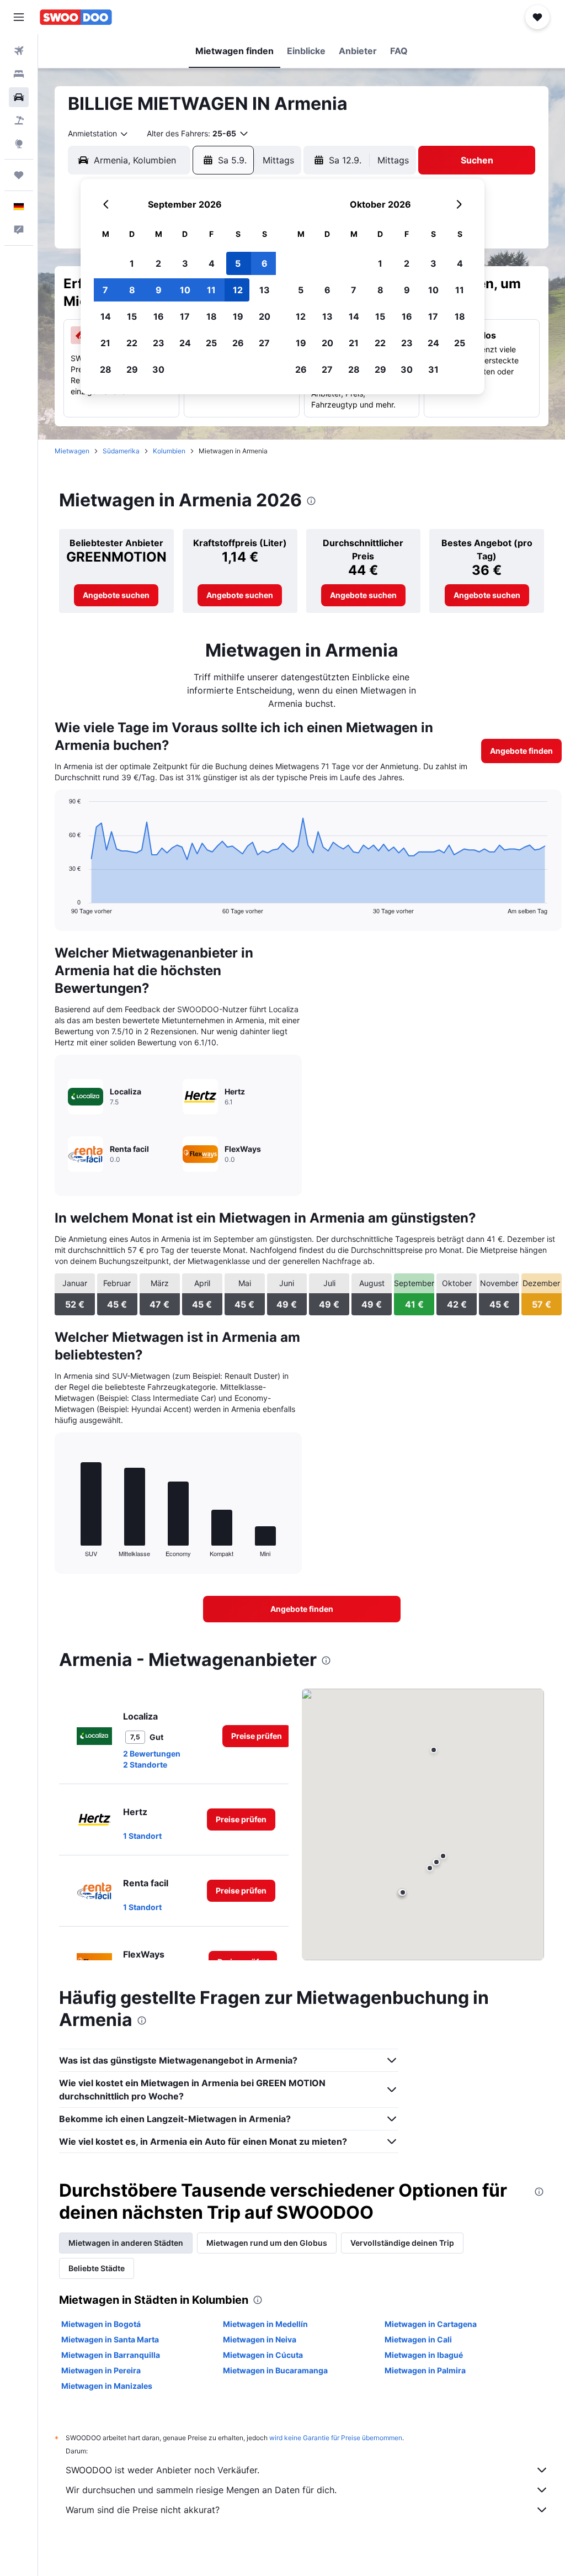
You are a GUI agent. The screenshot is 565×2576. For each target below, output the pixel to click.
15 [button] (132, 316)
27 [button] (264, 343)
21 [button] (105, 343)
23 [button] (159, 343)
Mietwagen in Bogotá (101, 2324)
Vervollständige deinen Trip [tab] (402, 2243)
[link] (116, 595)
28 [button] (106, 369)
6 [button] (265, 263)
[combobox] (98, 134)
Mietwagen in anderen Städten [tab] (126, 2243)
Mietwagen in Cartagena (431, 2324)
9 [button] (159, 290)
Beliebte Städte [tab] (97, 2268)
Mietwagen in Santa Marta (110, 2339)
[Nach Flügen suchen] (19, 51)
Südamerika (121, 451)
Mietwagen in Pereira (101, 2370)
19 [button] (238, 316)
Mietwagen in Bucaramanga (275, 2370)
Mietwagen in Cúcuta (263, 2355)
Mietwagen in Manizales (107, 2386)
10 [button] (185, 290)
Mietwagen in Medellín (265, 2324)
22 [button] (132, 343)
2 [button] (158, 263)
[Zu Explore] (19, 144)
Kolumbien (169, 451)
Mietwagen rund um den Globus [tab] (267, 2243)
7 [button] (105, 290)
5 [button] (238, 263)
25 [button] (211, 343)
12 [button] (238, 290)
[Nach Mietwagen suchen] (19, 97)
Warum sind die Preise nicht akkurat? (143, 2510)
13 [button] (265, 290)
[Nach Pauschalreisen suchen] (19, 120)
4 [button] (212, 263)
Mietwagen (72, 451)
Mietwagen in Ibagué (424, 2355)
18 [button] (212, 316)
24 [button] (185, 343)
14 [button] (106, 316)
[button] (19, 17)
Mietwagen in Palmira (425, 2370)
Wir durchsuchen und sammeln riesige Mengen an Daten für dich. (201, 2490)
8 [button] (132, 290)
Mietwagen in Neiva (260, 2339)
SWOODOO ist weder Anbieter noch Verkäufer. (162, 2470)
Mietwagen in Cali (418, 2339)
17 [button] (185, 316)
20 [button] (265, 316)
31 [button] (433, 369)
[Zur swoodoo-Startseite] (76, 17)
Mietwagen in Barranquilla (111, 2355)
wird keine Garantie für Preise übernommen (336, 2438)
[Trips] (19, 175)
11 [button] (211, 290)
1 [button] (132, 263)
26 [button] (238, 343)
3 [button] (185, 263)
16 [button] (159, 316)
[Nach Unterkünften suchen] (19, 74)
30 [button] (158, 369)
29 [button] (132, 369)
